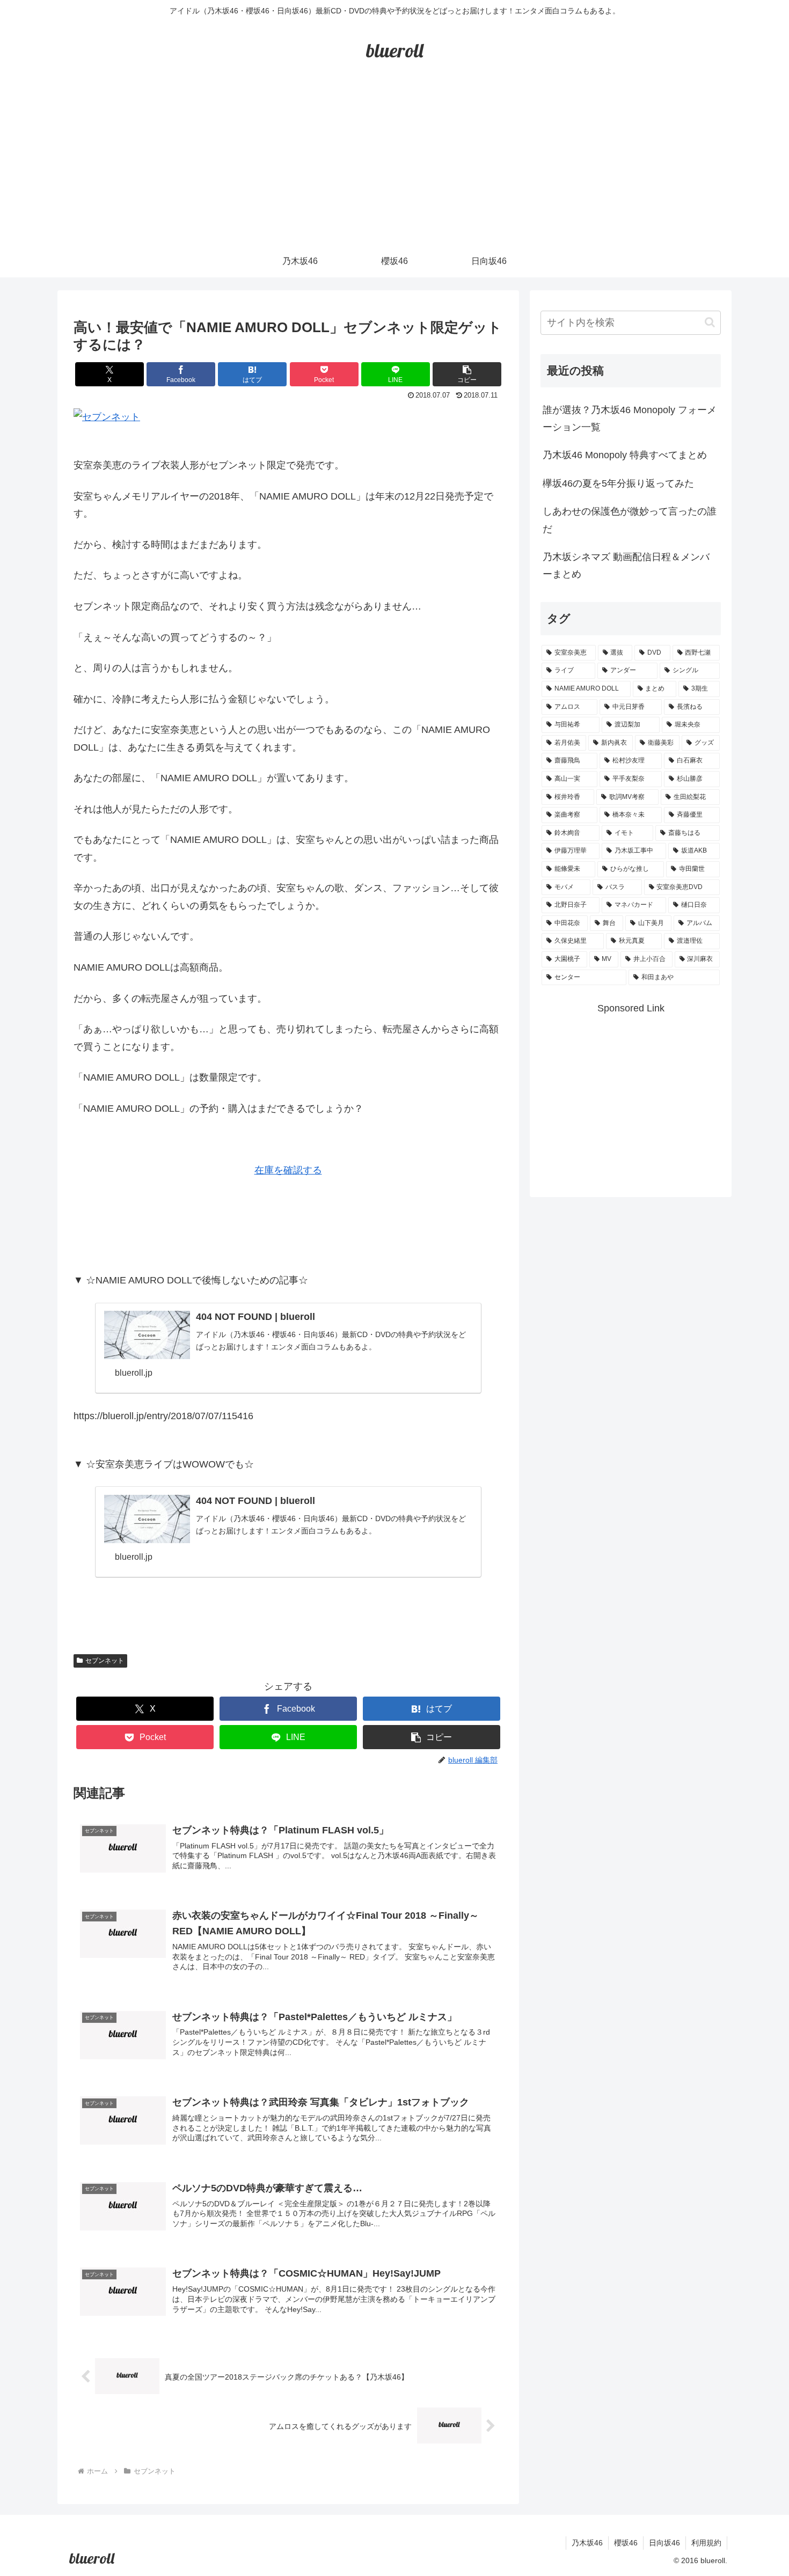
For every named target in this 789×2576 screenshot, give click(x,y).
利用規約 (706, 2543)
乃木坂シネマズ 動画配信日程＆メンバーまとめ (626, 566)
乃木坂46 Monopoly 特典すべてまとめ (625, 455)
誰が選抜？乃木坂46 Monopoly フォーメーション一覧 (630, 419)
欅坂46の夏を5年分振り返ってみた (618, 483)
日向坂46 (664, 2543)
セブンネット (105, 1661)
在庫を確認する (288, 1170)
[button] (467, 374)
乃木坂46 (587, 2543)
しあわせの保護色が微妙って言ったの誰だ (630, 520)
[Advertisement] (394, 165)
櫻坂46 (626, 2543)
